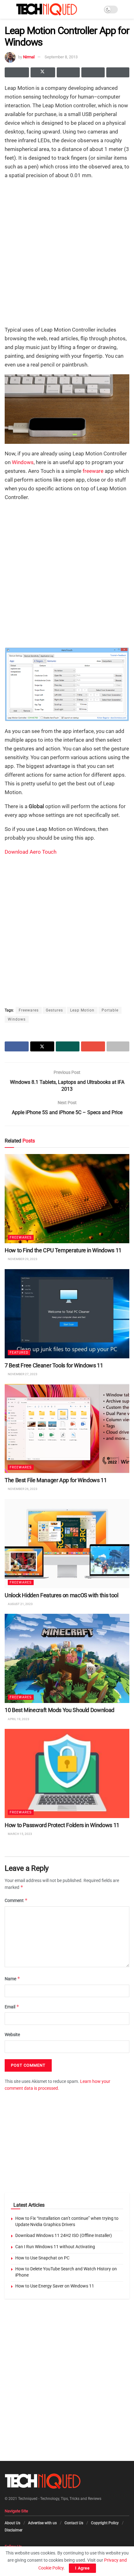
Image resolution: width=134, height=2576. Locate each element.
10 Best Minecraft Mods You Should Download (60, 1710)
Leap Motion (82, 1010)
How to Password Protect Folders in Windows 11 (62, 1825)
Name (12, 1979)
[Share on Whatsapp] (68, 72)
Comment (16, 1901)
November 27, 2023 (22, 1374)
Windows (23, 462)
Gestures (54, 1010)
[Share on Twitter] (43, 72)
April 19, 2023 (18, 1719)
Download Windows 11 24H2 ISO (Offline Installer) (64, 2235)
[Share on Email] (93, 72)
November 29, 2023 (22, 1259)
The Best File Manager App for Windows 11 (56, 1480)
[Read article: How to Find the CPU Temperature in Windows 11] (67, 1199)
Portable (110, 1010)
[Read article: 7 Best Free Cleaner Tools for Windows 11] (67, 1313)
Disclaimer (14, 2530)
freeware (93, 471)
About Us (12, 2523)
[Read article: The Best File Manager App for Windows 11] (67, 1429)
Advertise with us (42, 2523)
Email (12, 2007)
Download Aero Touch (31, 852)
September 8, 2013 (61, 57)
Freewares (29, 1010)
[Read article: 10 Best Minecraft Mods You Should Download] (67, 1658)
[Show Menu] (7, 9)
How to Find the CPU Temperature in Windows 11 (63, 1250)
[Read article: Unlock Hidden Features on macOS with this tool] (67, 1543)
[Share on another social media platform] (118, 72)
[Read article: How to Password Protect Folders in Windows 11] (67, 1773)
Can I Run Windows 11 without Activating (55, 2247)
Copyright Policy (105, 2523)
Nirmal (29, 57)
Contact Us (74, 2523)
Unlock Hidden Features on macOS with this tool (61, 1595)
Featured (19, 1352)
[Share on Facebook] (17, 72)
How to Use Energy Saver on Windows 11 (55, 2286)
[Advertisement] (67, 252)
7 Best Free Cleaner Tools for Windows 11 (54, 1365)
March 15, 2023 (20, 1834)
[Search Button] (127, 9)
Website (12, 2035)
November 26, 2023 (22, 1489)
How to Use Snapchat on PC (42, 2258)
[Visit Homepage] (47, 9)
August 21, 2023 (20, 1604)
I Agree (82, 2568)
